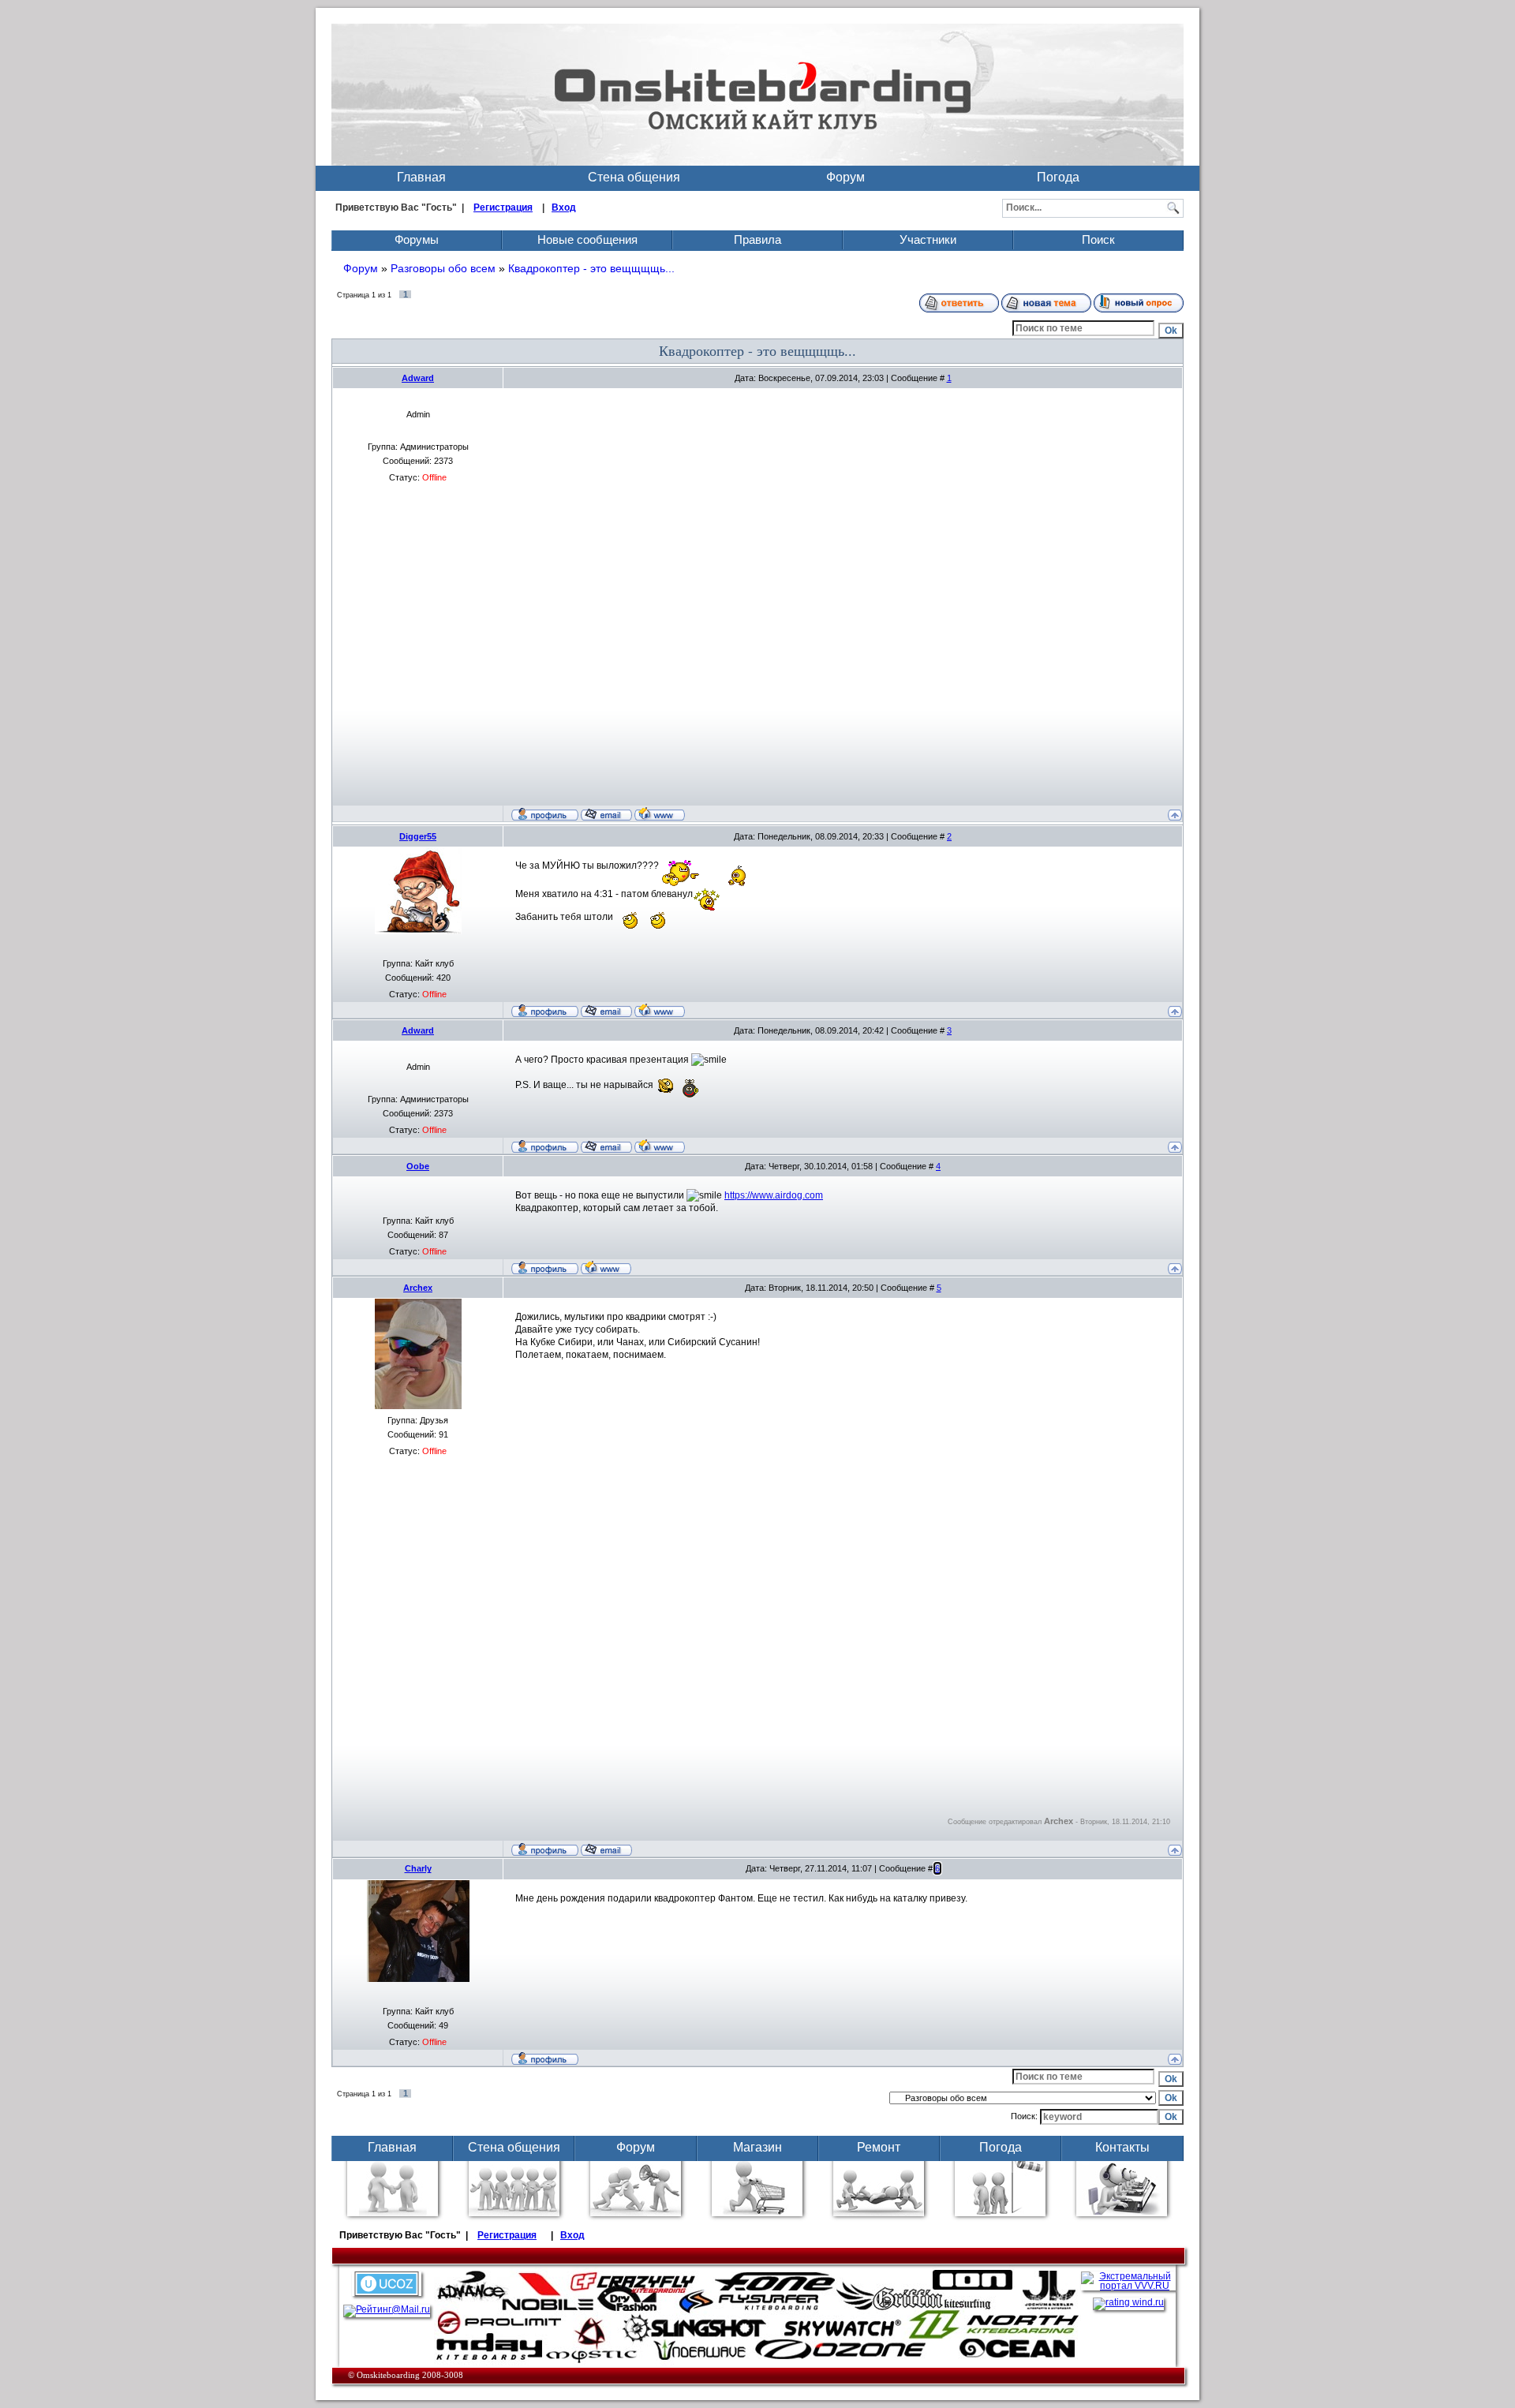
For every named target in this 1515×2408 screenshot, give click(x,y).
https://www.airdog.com (774, 1195)
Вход (564, 208)
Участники (928, 239)
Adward (418, 378)
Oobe (418, 1166)
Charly (418, 1868)
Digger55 (418, 836)
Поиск (1098, 239)
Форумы (417, 239)
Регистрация (503, 208)
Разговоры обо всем (443, 268)
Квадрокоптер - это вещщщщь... (591, 268)
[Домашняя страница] (660, 813)
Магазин (757, 2147)
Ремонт (879, 2147)
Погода (1058, 177)
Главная (421, 177)
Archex (418, 1288)
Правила (757, 239)
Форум (845, 177)
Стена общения (634, 177)
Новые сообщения (587, 239)
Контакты (1122, 2147)
